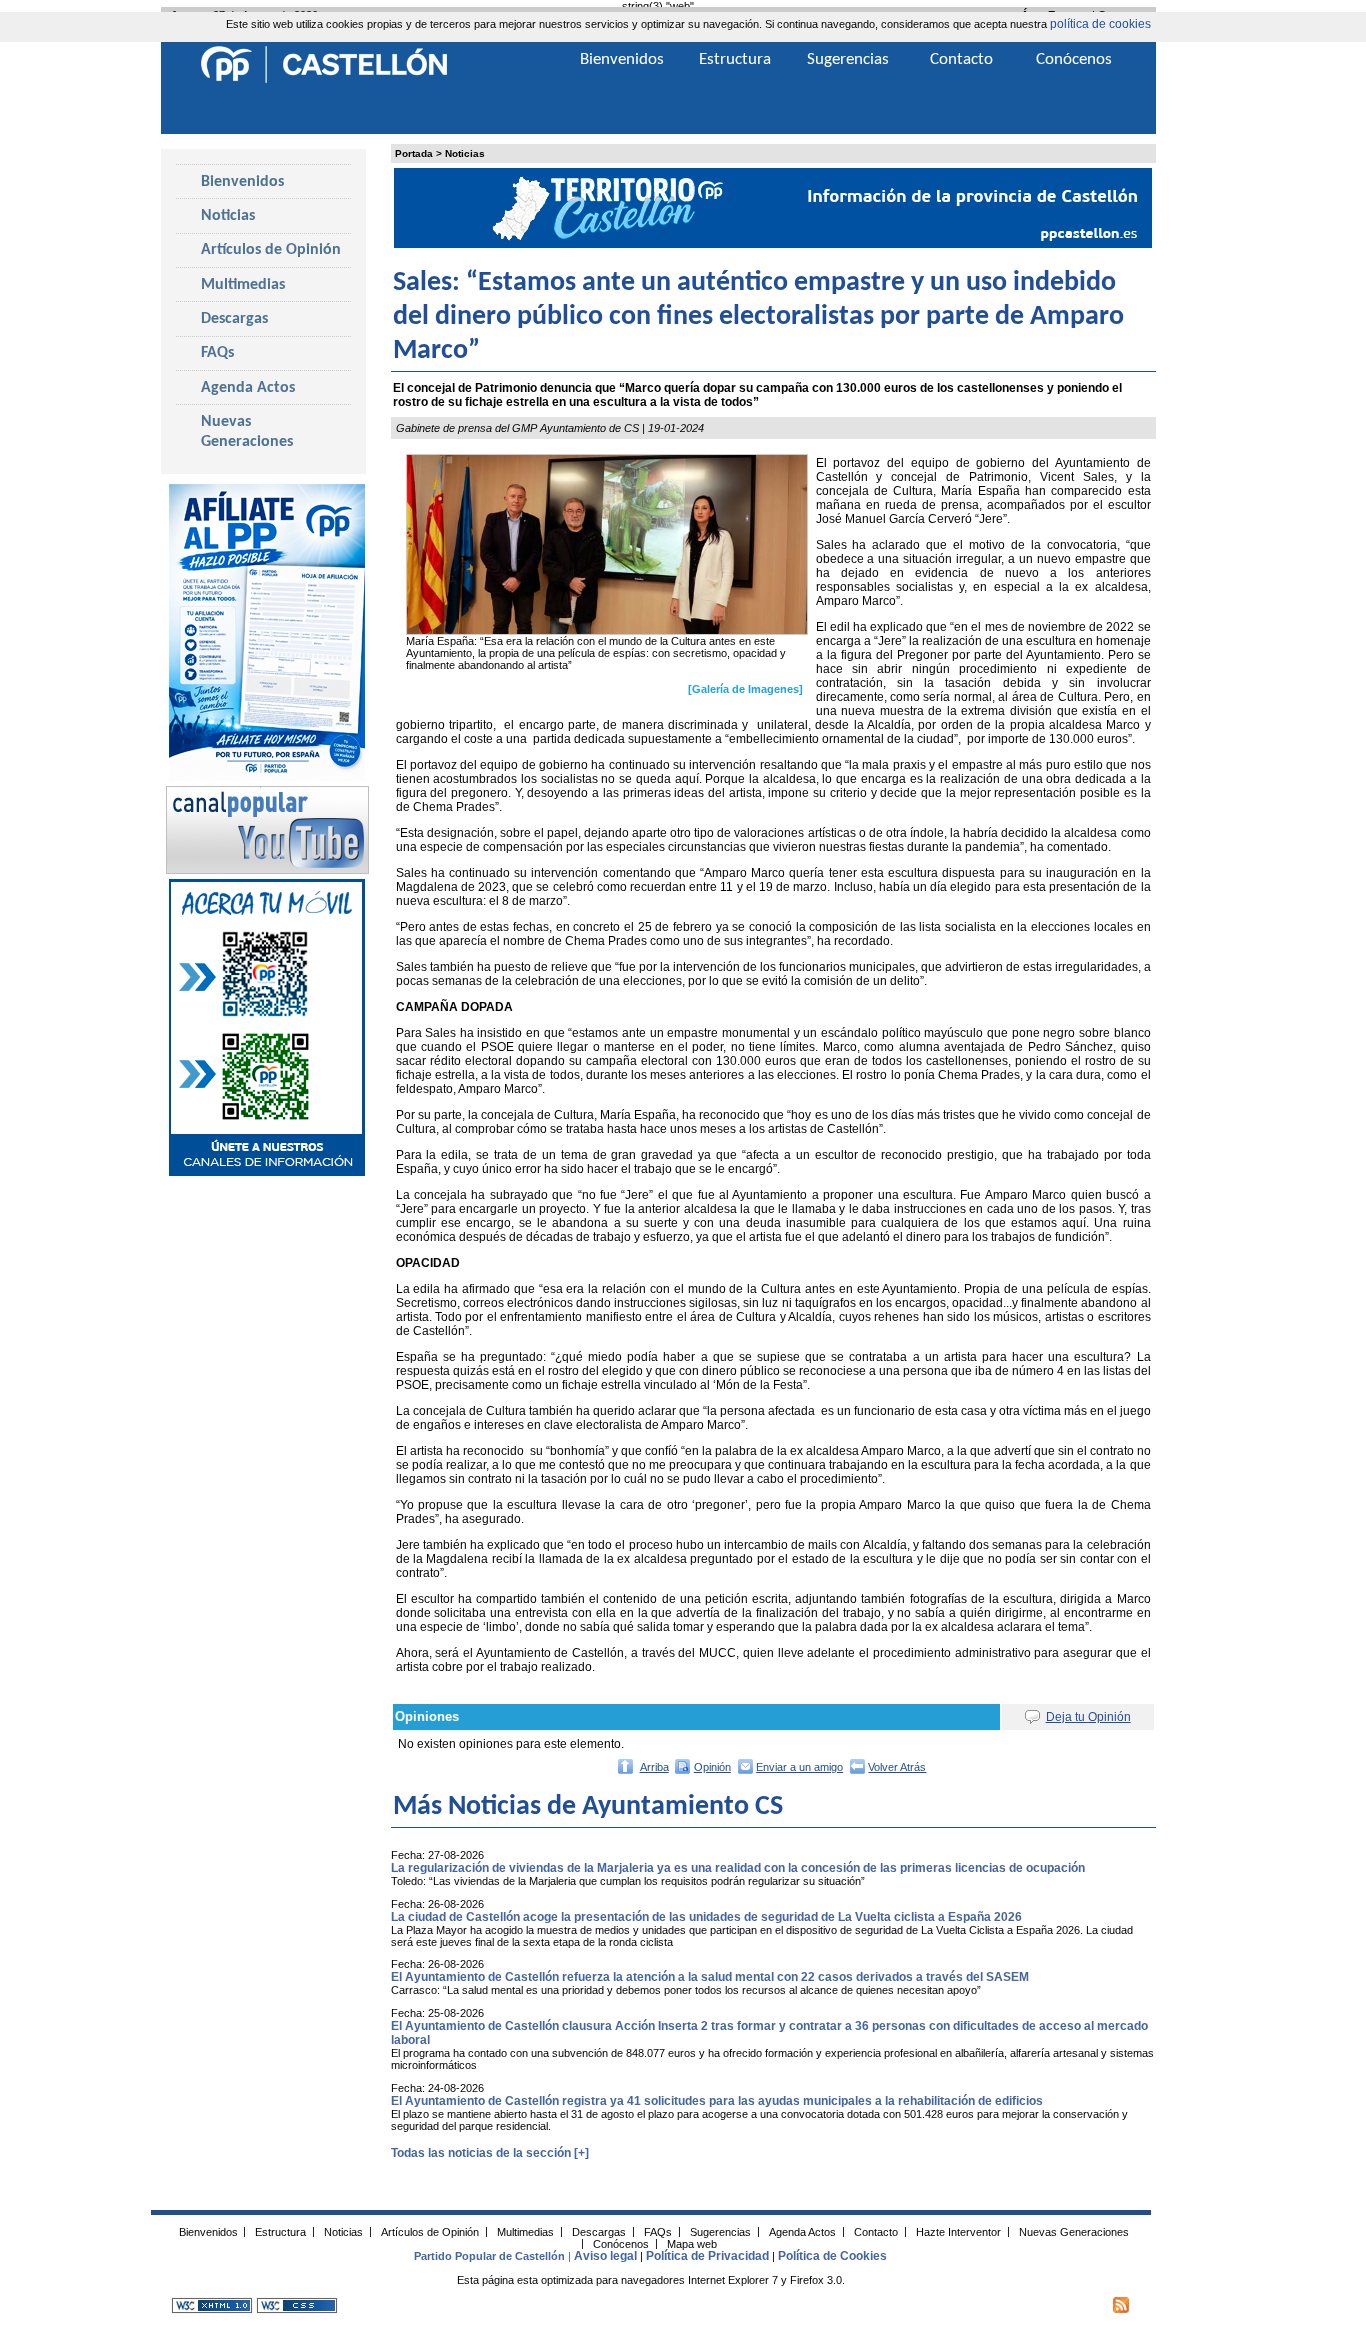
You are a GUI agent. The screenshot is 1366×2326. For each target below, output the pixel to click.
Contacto (961, 59)
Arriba (654, 1767)
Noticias (465, 153)
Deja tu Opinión (1088, 1717)
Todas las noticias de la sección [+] (490, 2153)
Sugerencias (848, 59)
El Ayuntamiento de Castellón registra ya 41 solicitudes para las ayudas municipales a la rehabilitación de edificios (717, 2101)
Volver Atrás (897, 1767)
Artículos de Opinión (271, 250)
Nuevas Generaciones (247, 432)
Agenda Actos (248, 388)
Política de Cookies (832, 2256)
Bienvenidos (242, 182)
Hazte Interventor (958, 2231)
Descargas (234, 319)
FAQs (217, 353)
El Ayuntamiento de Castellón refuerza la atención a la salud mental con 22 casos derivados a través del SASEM (710, 1977)
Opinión (712, 1767)
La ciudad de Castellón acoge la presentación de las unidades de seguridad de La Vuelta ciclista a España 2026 (706, 1917)
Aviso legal (605, 2256)
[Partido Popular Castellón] (324, 80)
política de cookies (1100, 24)
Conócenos (1074, 59)
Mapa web (692, 2243)
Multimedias (243, 285)
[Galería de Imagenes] (745, 689)
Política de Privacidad (707, 2256)
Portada (414, 153)
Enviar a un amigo (799, 1767)
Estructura (735, 59)
